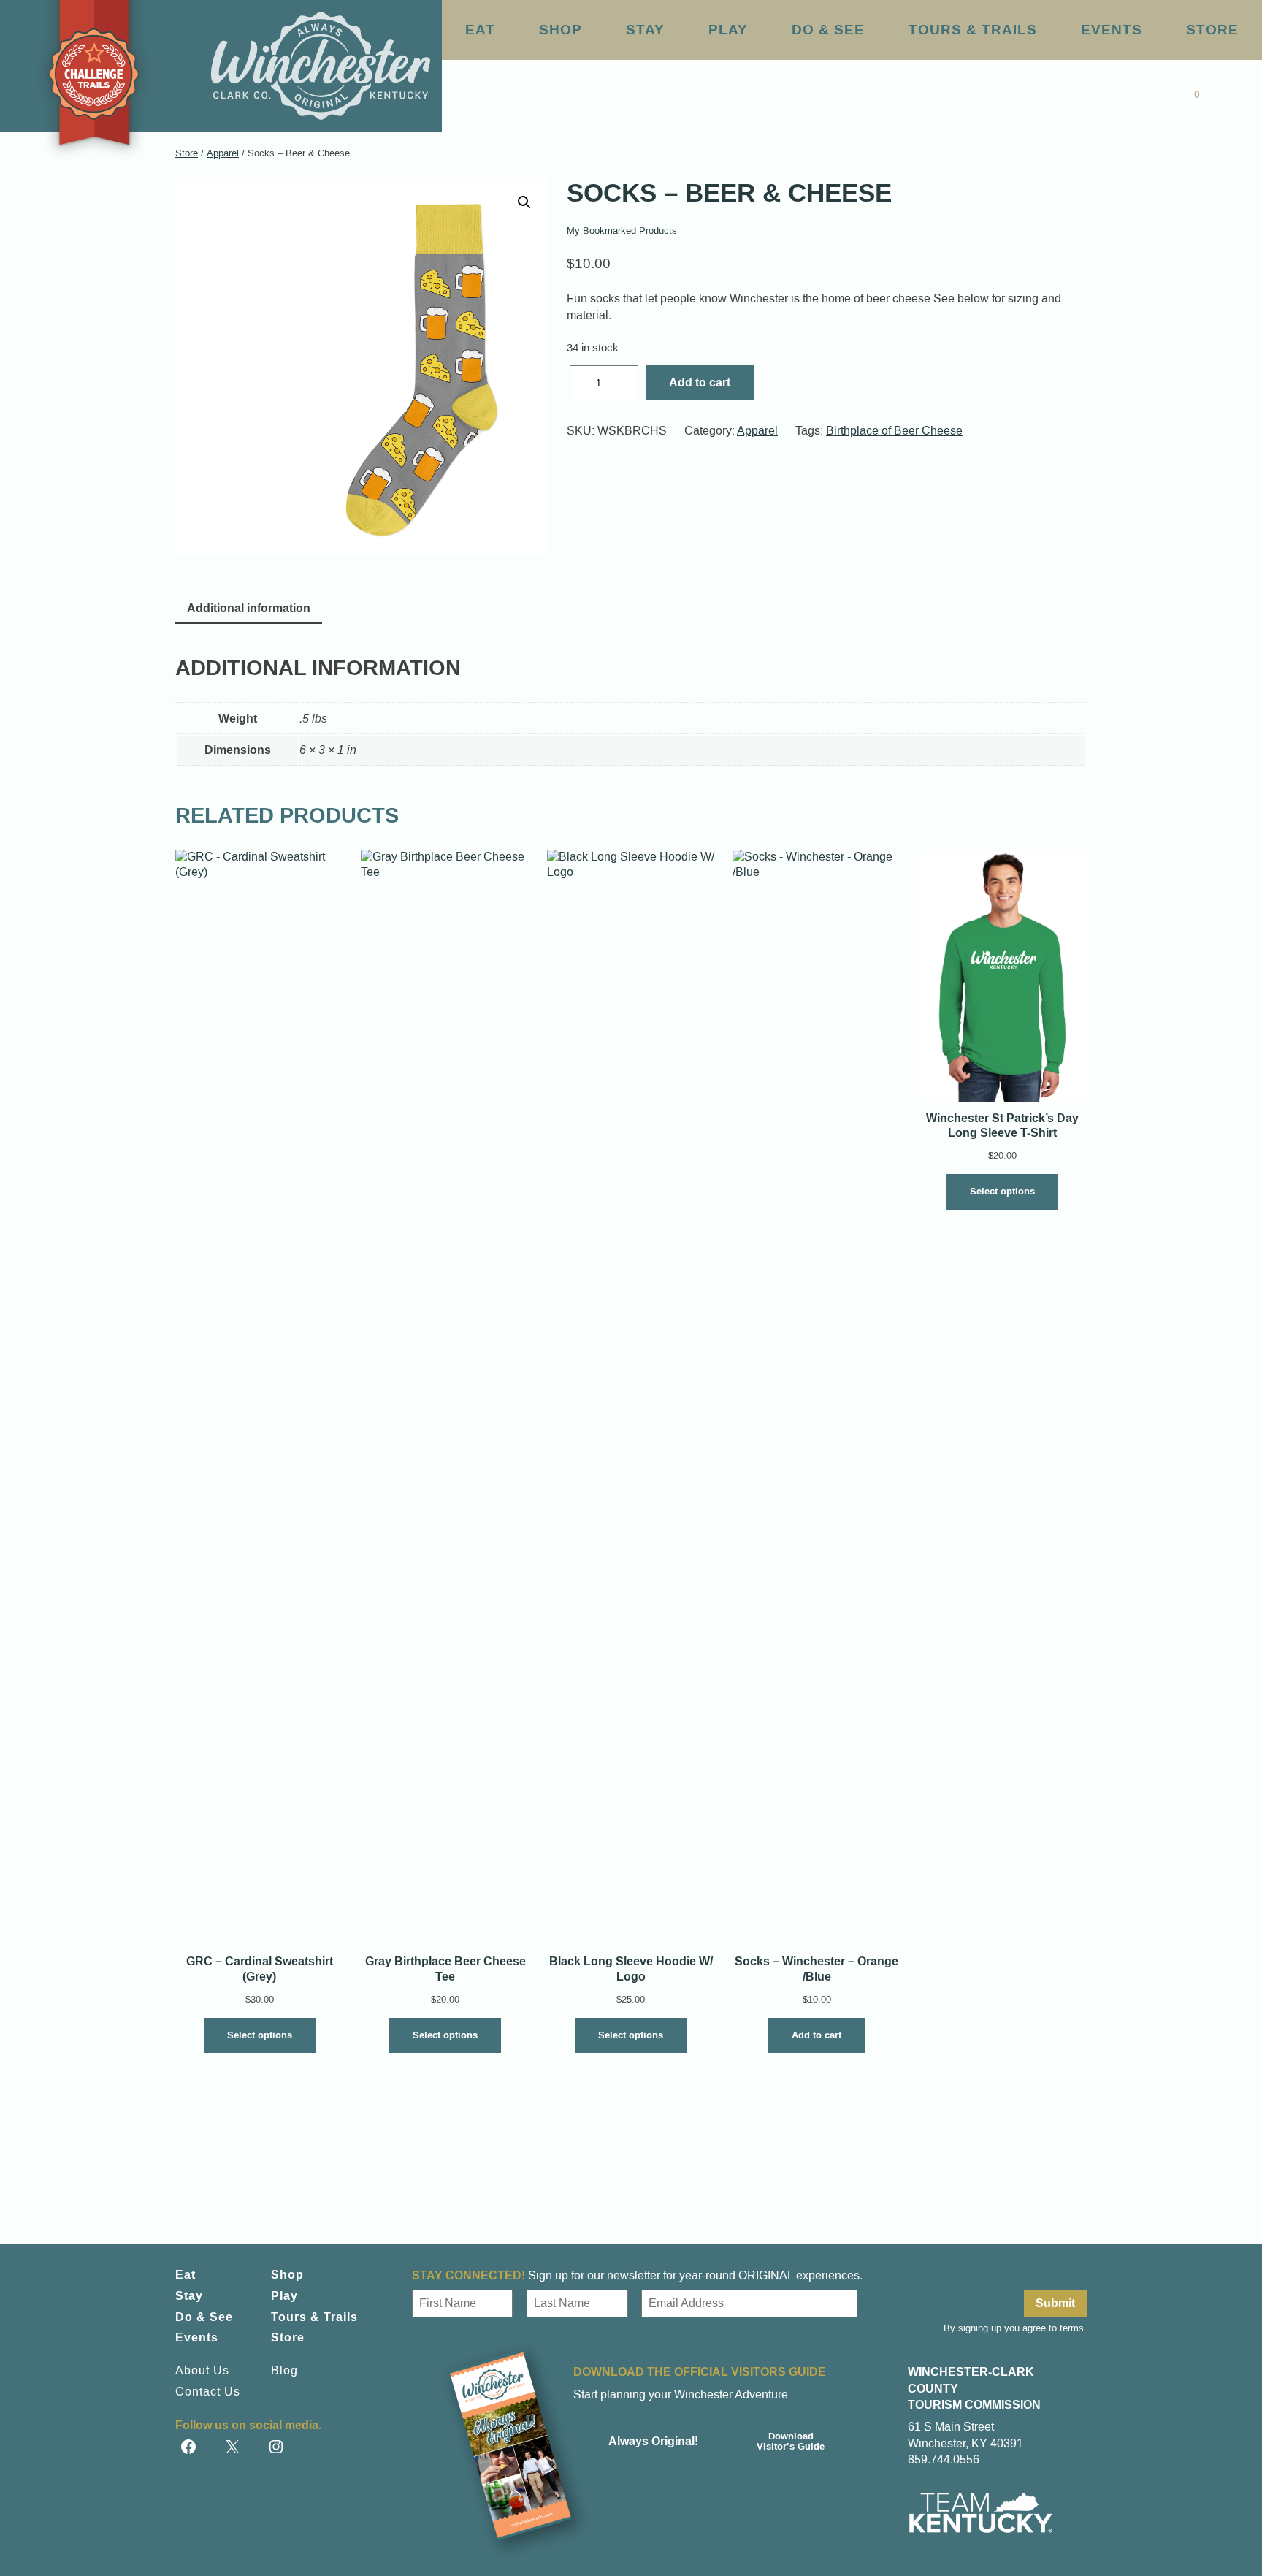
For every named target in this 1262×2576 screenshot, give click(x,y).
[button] (524, 202)
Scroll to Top (1180, 2534)
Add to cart (700, 382)
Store (187, 153)
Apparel (223, 153)
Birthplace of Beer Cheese (894, 431)
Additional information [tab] (249, 608)
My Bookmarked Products (622, 230)
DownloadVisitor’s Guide (791, 2441)
